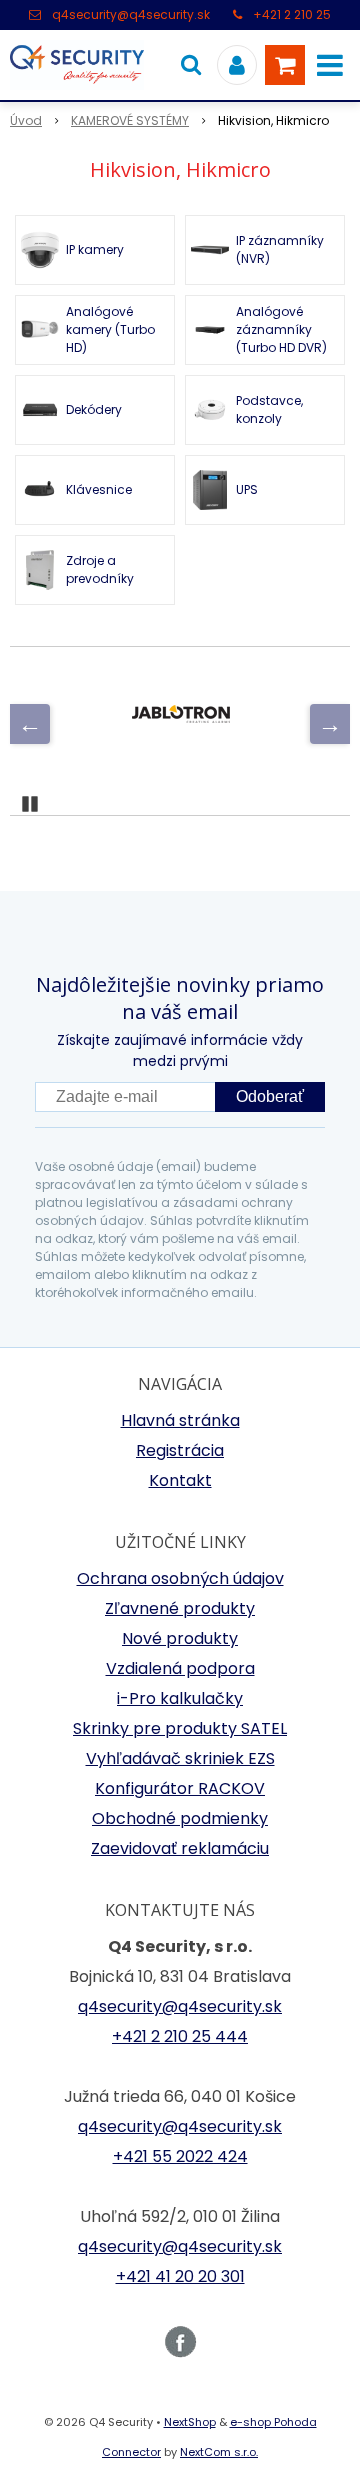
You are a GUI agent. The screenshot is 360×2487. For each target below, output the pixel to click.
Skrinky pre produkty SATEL (180, 1728)
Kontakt (180, 1480)
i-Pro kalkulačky (180, 1698)
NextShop (190, 2422)
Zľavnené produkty (180, 1608)
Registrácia (180, 1450)
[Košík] (285, 65)
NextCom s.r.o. (219, 2452)
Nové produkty (180, 1638)
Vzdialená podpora (180, 1668)
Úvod (26, 120)
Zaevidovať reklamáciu (180, 1848)
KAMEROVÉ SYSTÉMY (130, 120)
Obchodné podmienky (180, 1818)
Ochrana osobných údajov (180, 1578)
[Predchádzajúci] (30, 724)
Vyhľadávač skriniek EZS (180, 1758)
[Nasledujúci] (330, 724)
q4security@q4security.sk (131, 14)
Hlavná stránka (180, 1420)
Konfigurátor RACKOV (180, 1788)
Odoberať (270, 1096)
